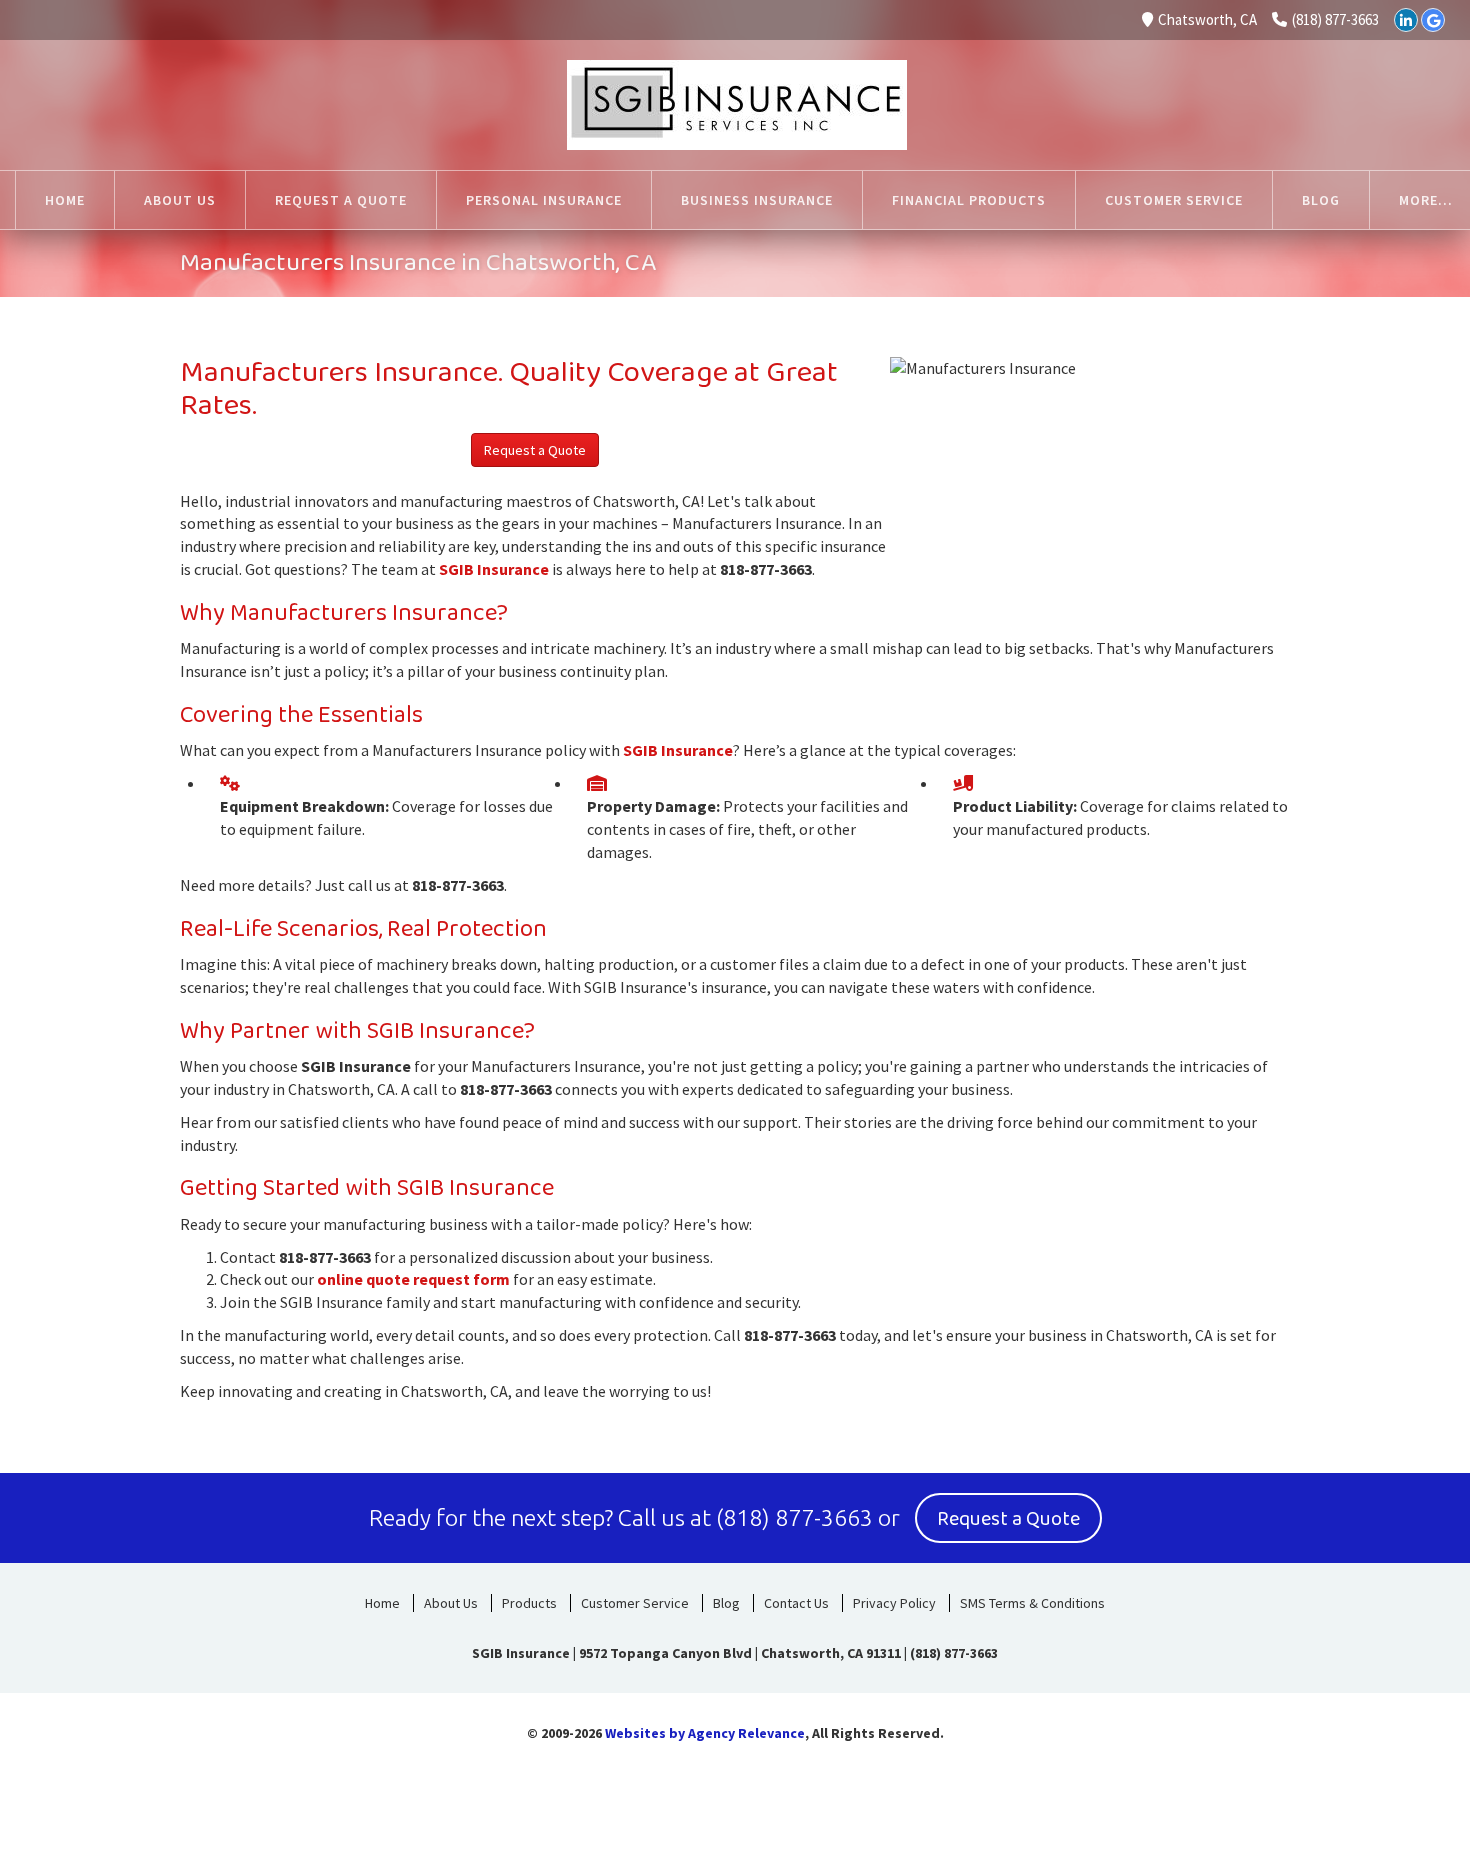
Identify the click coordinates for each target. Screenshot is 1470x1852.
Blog (726, 1603)
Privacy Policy (894, 1603)
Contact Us (796, 1603)
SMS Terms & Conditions (1032, 1603)
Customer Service (635, 1603)
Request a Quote (535, 450)
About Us (451, 1603)
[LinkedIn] (1406, 20)
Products (529, 1603)
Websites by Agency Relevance (705, 1733)
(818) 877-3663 (1335, 19)
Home (382, 1603)
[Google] (1433, 20)
